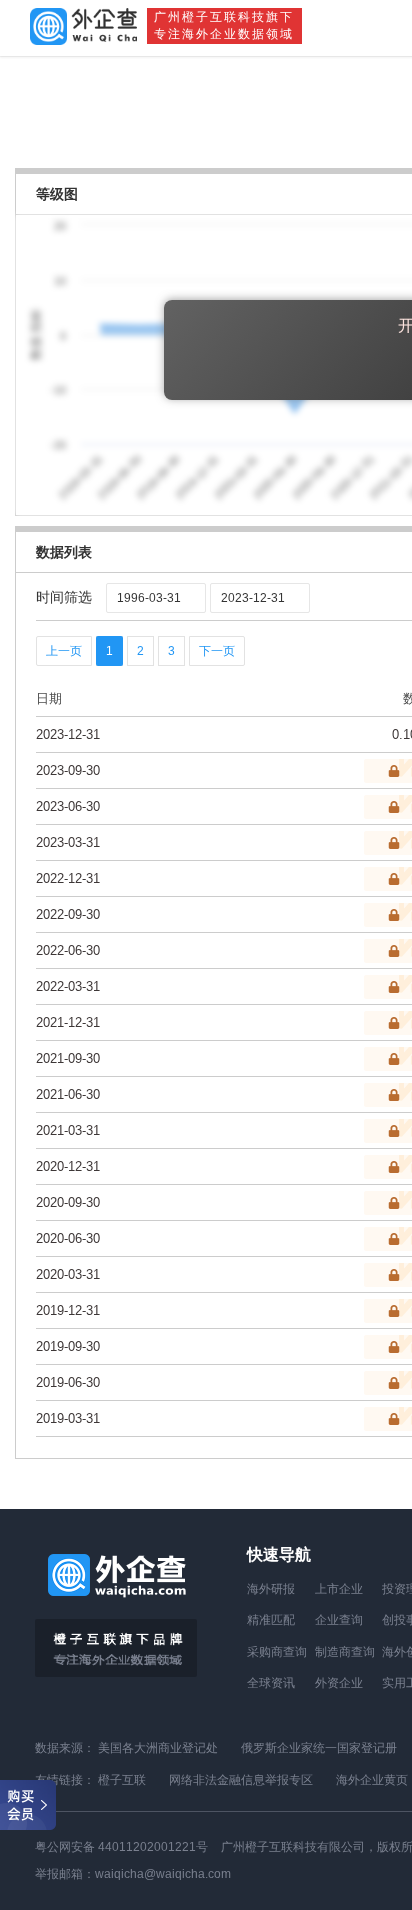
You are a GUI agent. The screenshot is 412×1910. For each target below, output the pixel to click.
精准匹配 (271, 1620)
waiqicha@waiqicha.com (163, 1874)
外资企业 (339, 1683)
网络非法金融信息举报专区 (241, 1780)
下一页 (217, 651)
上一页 (64, 651)
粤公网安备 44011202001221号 (121, 1847)
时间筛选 (64, 597)
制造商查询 (345, 1652)
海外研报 (271, 1589)
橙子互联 (122, 1780)
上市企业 (339, 1589)
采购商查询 (277, 1652)
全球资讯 (271, 1683)
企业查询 (339, 1620)
